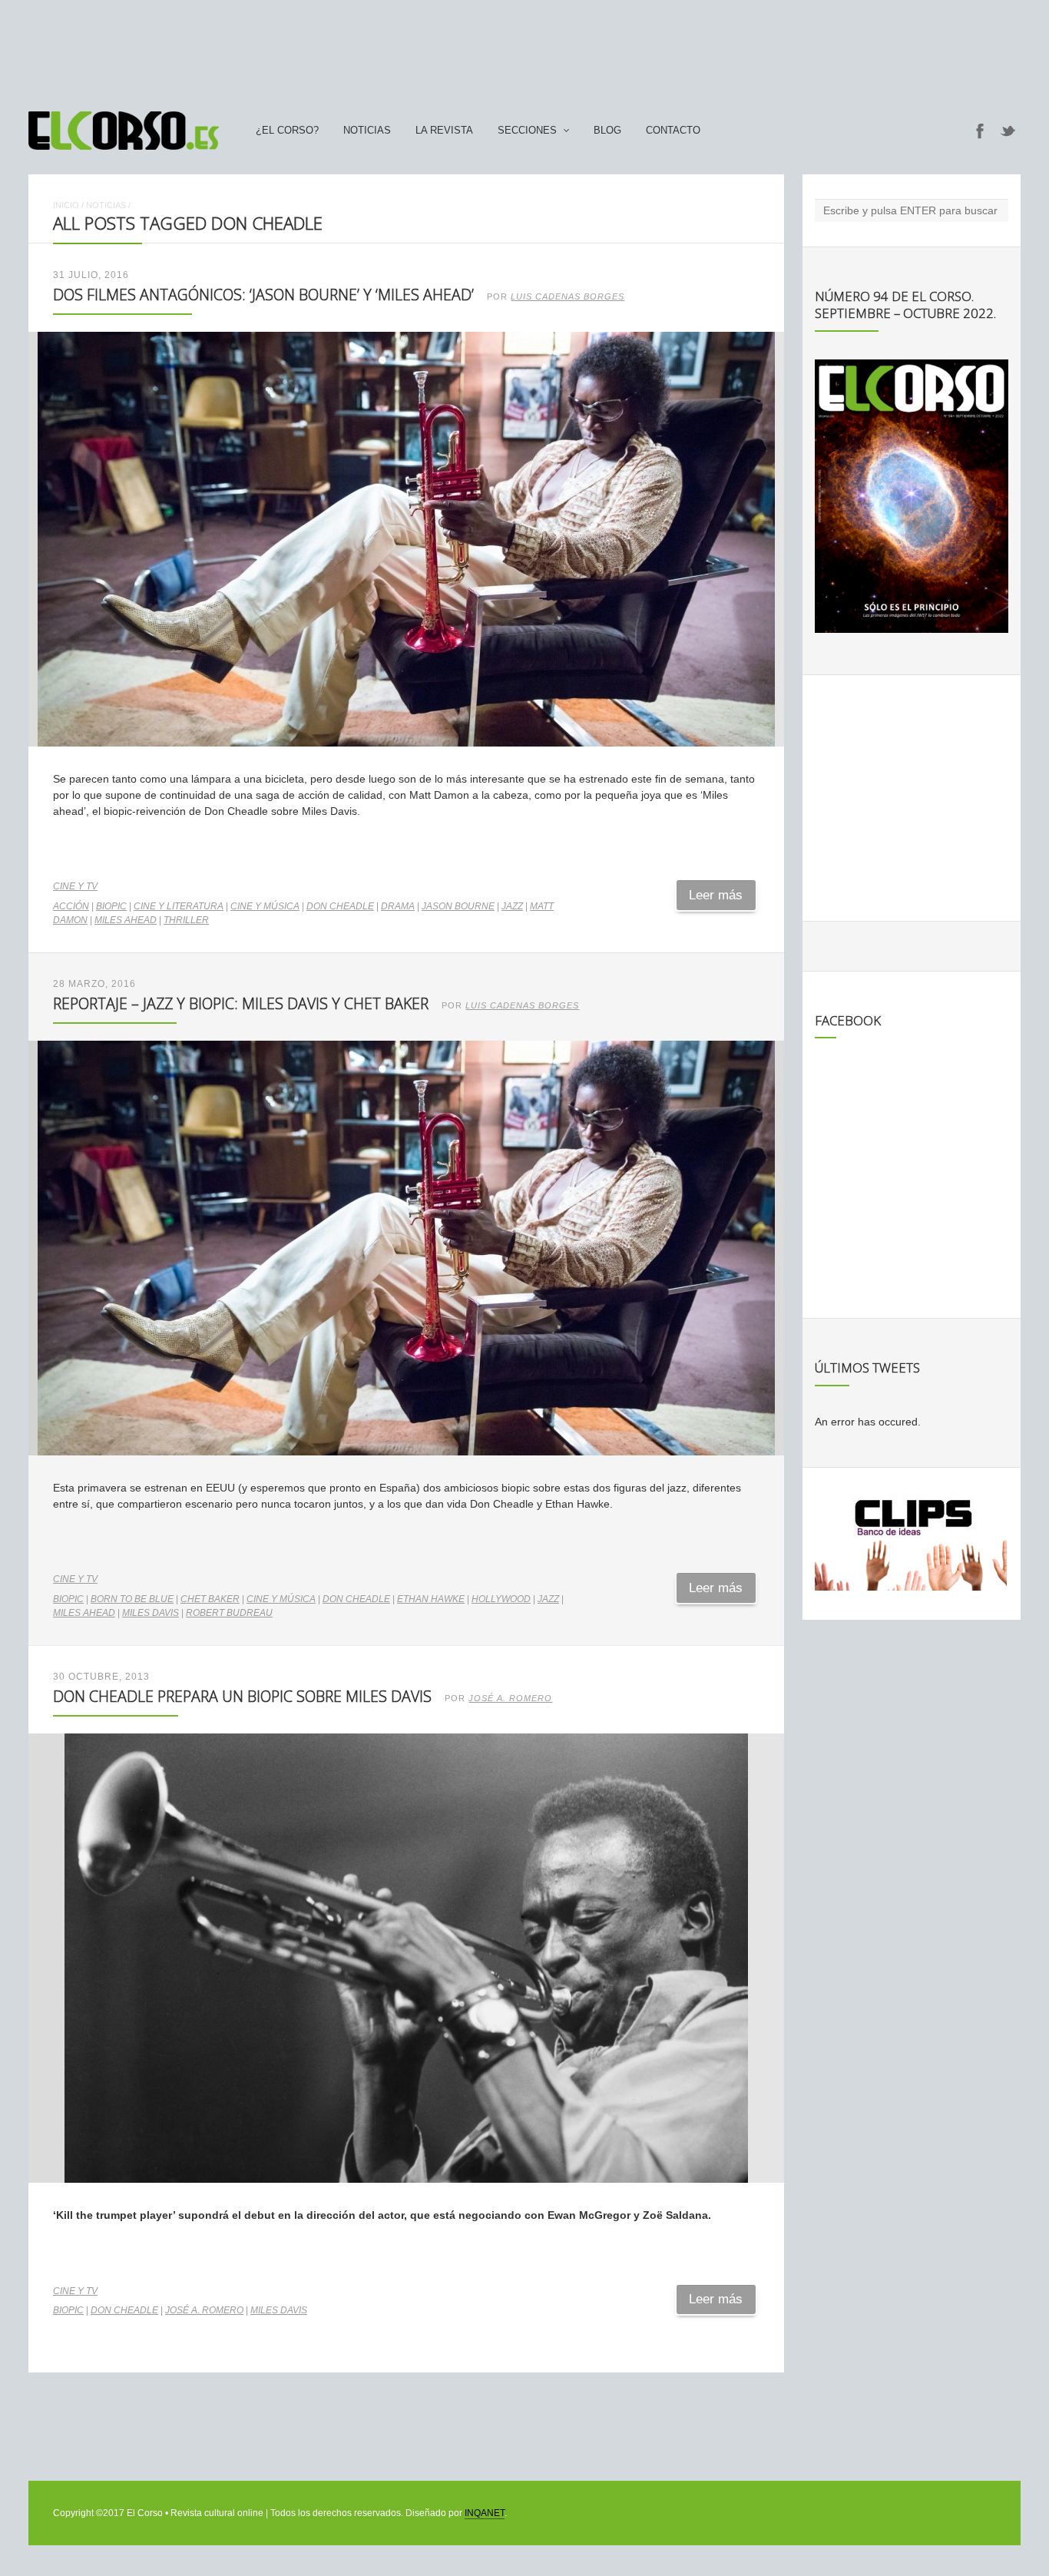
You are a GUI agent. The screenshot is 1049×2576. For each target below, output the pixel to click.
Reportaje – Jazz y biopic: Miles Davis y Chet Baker (241, 1003)
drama (398, 906)
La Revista (444, 131)
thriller (186, 920)
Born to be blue (132, 1599)
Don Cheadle (340, 906)
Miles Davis (151, 1613)
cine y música (265, 906)
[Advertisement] (524, 48)
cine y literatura (179, 906)
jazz (512, 906)
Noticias (367, 131)
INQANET (485, 2513)
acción (71, 906)
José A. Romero (510, 1698)
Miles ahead (126, 920)
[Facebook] (980, 131)
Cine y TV (75, 886)
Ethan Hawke (431, 1599)
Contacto (673, 131)
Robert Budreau (229, 1613)
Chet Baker (210, 1599)
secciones (527, 131)
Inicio (66, 205)
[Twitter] (1008, 131)
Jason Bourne (458, 906)
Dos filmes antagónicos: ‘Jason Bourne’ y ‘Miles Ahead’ (263, 295)
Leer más (716, 895)
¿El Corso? (287, 131)
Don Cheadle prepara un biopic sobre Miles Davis (242, 1696)
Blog (607, 131)
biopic (111, 906)
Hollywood (501, 1599)
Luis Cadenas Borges (568, 296)
